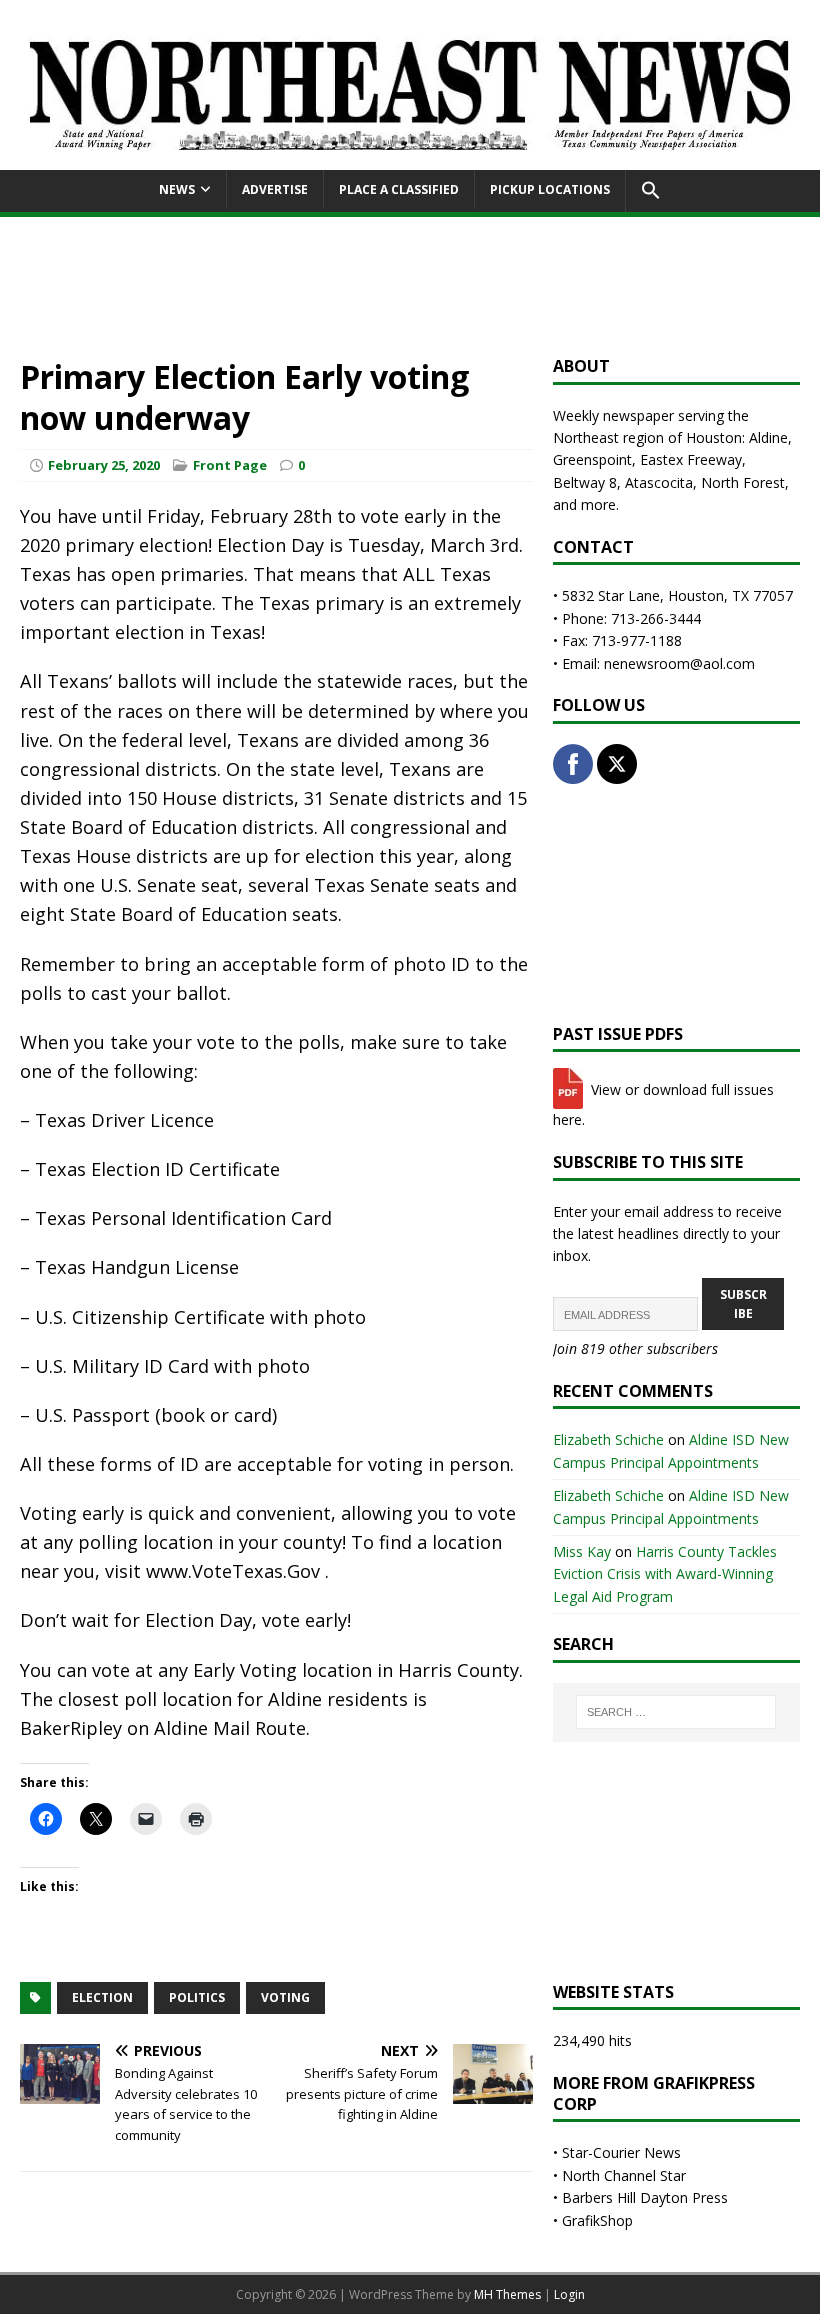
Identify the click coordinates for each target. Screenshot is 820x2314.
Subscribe (743, 1304)
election (102, 1997)
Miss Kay (582, 1551)
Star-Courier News (621, 2152)
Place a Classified (399, 189)
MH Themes (507, 2294)
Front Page (230, 465)
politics (197, 1997)
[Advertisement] (410, 284)
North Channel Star (624, 2175)
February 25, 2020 (104, 465)
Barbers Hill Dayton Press (645, 2197)
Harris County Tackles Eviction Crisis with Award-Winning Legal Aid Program (665, 1574)
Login (569, 2294)
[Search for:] (676, 1712)
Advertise (275, 189)
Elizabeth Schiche (608, 1439)
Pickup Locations (550, 189)
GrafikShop (597, 2220)
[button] (650, 191)
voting (285, 1997)
